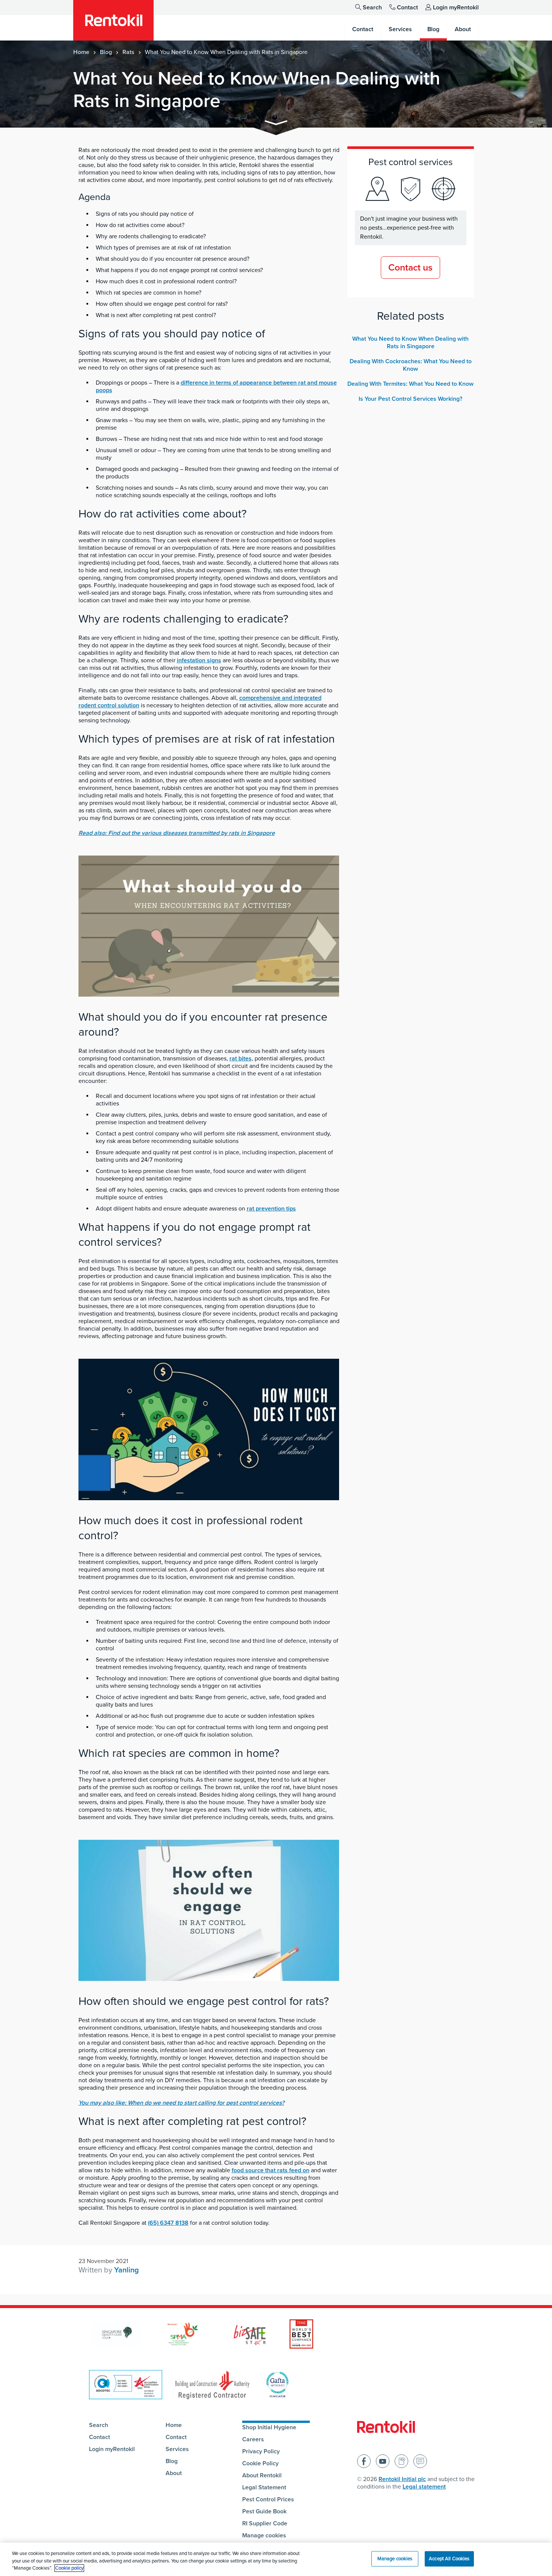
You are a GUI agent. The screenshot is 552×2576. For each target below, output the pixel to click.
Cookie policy (69, 2568)
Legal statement (424, 2487)
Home (81, 52)
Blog (106, 52)
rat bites (241, 1059)
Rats (128, 52)
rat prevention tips (271, 1209)
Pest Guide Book (264, 2511)
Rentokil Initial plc (402, 2479)
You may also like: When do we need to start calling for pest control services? (181, 2103)
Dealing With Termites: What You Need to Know (410, 384)
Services (177, 2449)
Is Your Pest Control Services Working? (410, 399)
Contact (407, 8)
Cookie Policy (260, 2463)
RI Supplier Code (265, 2523)
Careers (253, 2439)
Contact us (410, 268)
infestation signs (199, 660)
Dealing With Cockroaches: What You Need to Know (411, 365)
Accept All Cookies (449, 2558)
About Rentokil (262, 2475)
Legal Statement (264, 2487)
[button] (276, 124)
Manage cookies (264, 2535)
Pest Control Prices (268, 2499)
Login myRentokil (456, 8)
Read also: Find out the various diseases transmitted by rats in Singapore (177, 833)
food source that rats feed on (271, 2170)
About (174, 2473)
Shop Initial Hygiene (269, 2427)
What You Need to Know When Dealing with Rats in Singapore (410, 343)
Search (372, 8)
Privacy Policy (261, 2451)
